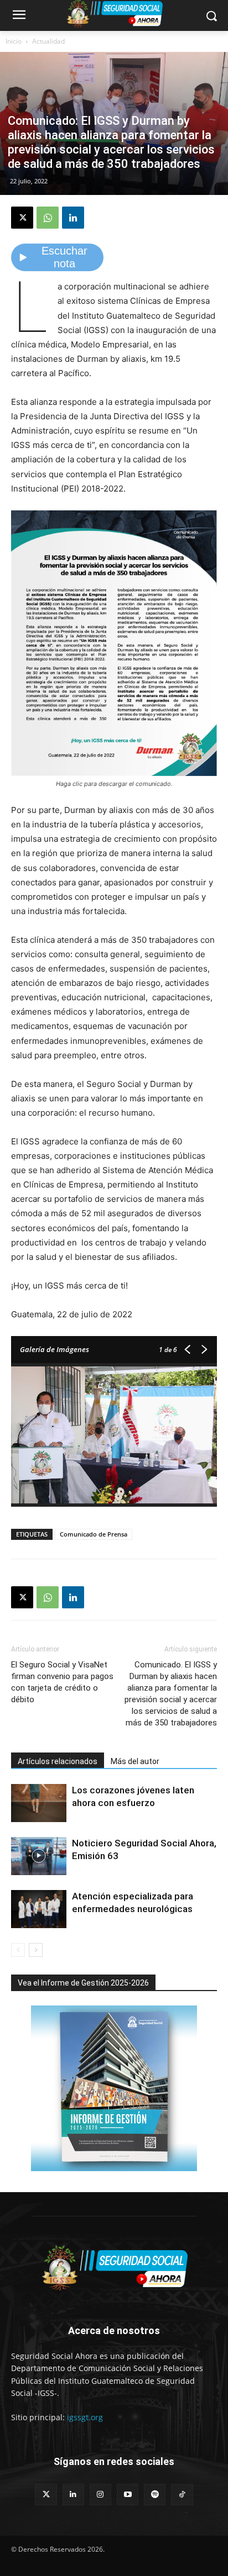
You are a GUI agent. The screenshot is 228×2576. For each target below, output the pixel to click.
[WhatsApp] (48, 218)
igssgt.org (85, 2417)
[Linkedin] (73, 218)
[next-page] (36, 1950)
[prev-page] (18, 1950)
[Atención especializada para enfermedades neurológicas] (39, 1909)
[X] (22, 218)
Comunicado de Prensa (94, 1534)
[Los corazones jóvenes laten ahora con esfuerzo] (39, 1803)
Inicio (14, 41)
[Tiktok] (182, 2495)
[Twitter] (46, 2495)
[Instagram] (100, 2495)
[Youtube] (128, 2495)
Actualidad (48, 41)
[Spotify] (155, 2495)
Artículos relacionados (58, 1761)
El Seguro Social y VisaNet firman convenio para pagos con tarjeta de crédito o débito (62, 1682)
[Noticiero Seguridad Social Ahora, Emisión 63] (39, 1856)
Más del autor (135, 1761)
